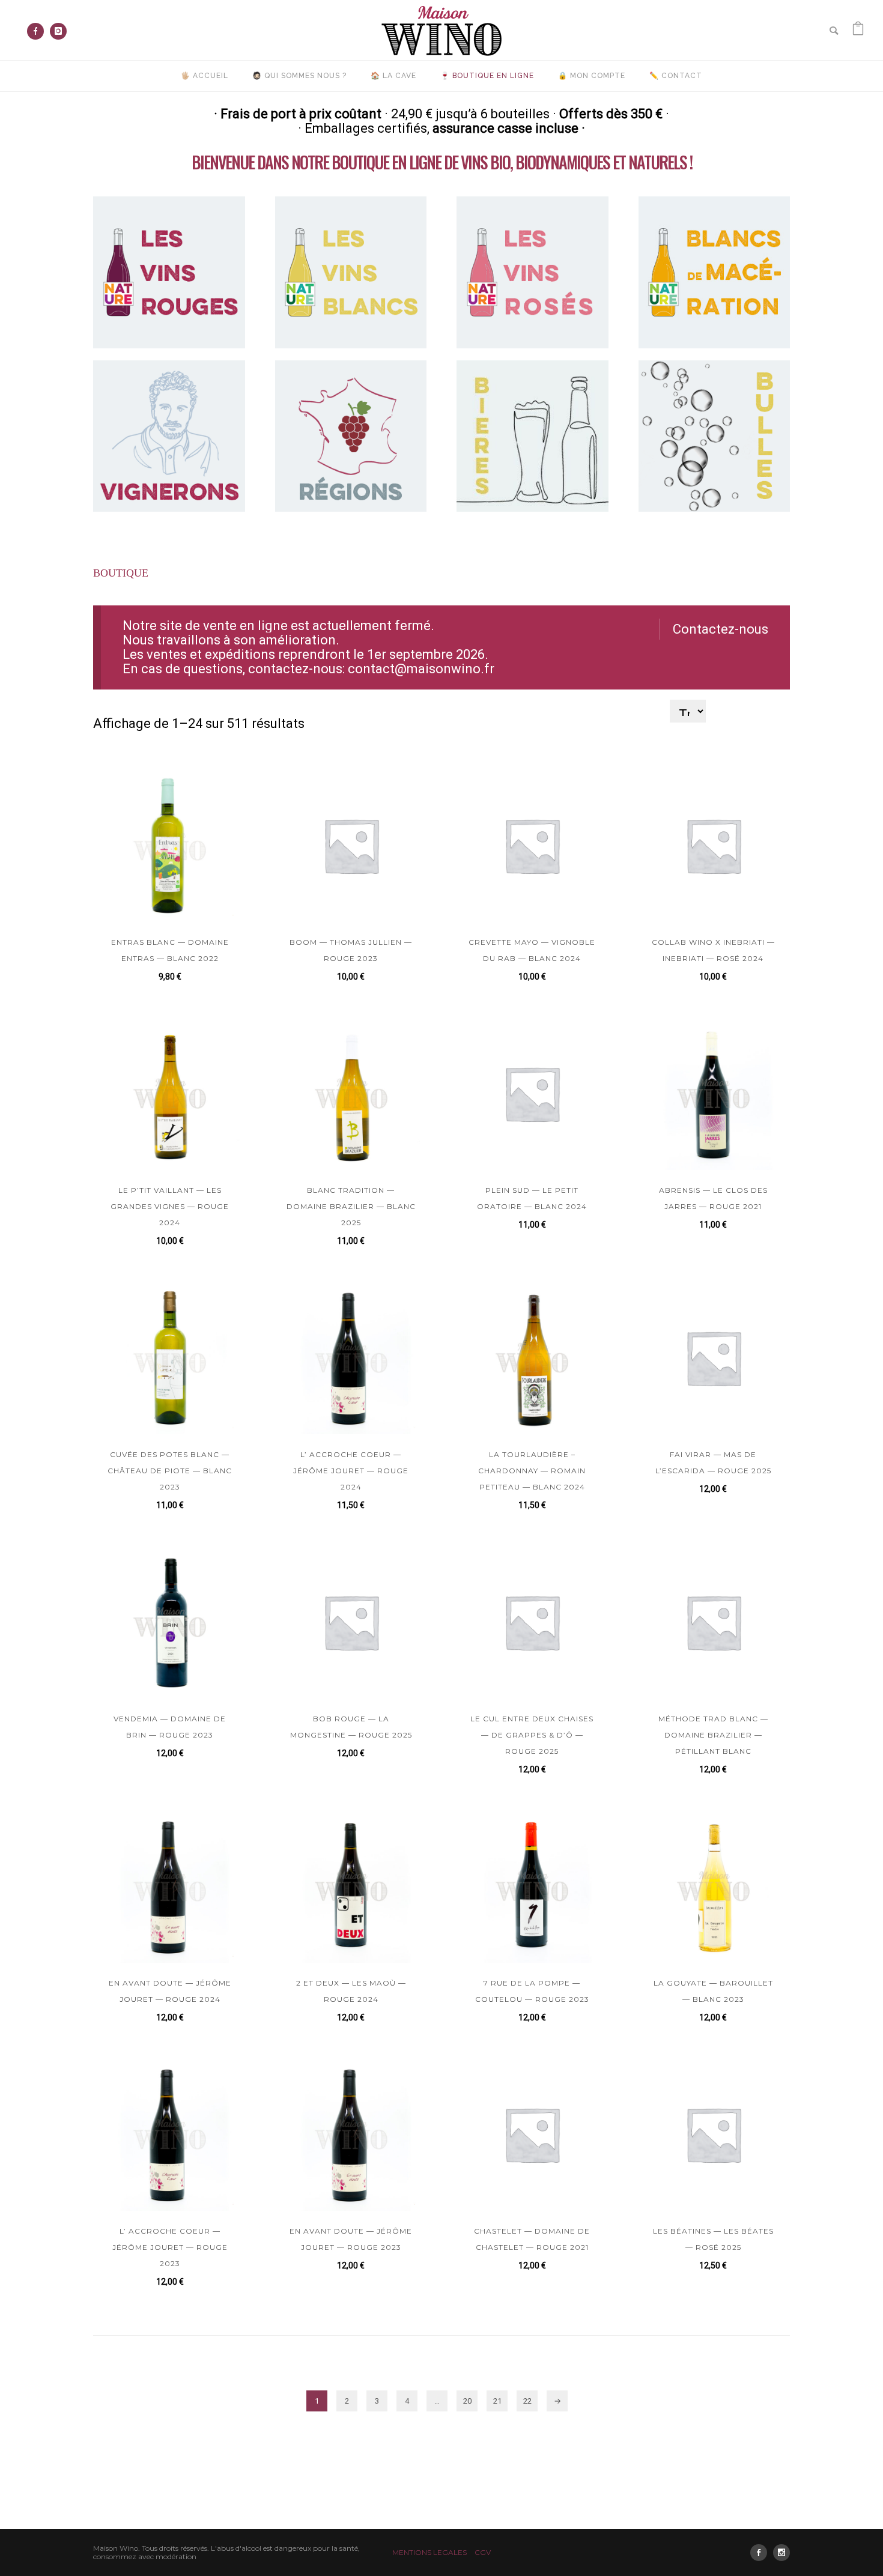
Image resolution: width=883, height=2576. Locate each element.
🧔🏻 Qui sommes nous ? (299, 76)
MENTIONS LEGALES (429, 2552)
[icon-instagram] (58, 31)
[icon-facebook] (38, 31)
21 (497, 2401)
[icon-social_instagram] (781, 2553)
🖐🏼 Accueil (205, 76)
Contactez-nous (721, 629)
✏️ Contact (676, 76)
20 (467, 2401)
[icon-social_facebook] (762, 2553)
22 (527, 2401)
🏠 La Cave (393, 76)
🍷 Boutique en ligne (487, 76)
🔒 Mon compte (592, 76)
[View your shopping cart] (858, 30)
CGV (483, 2552)
